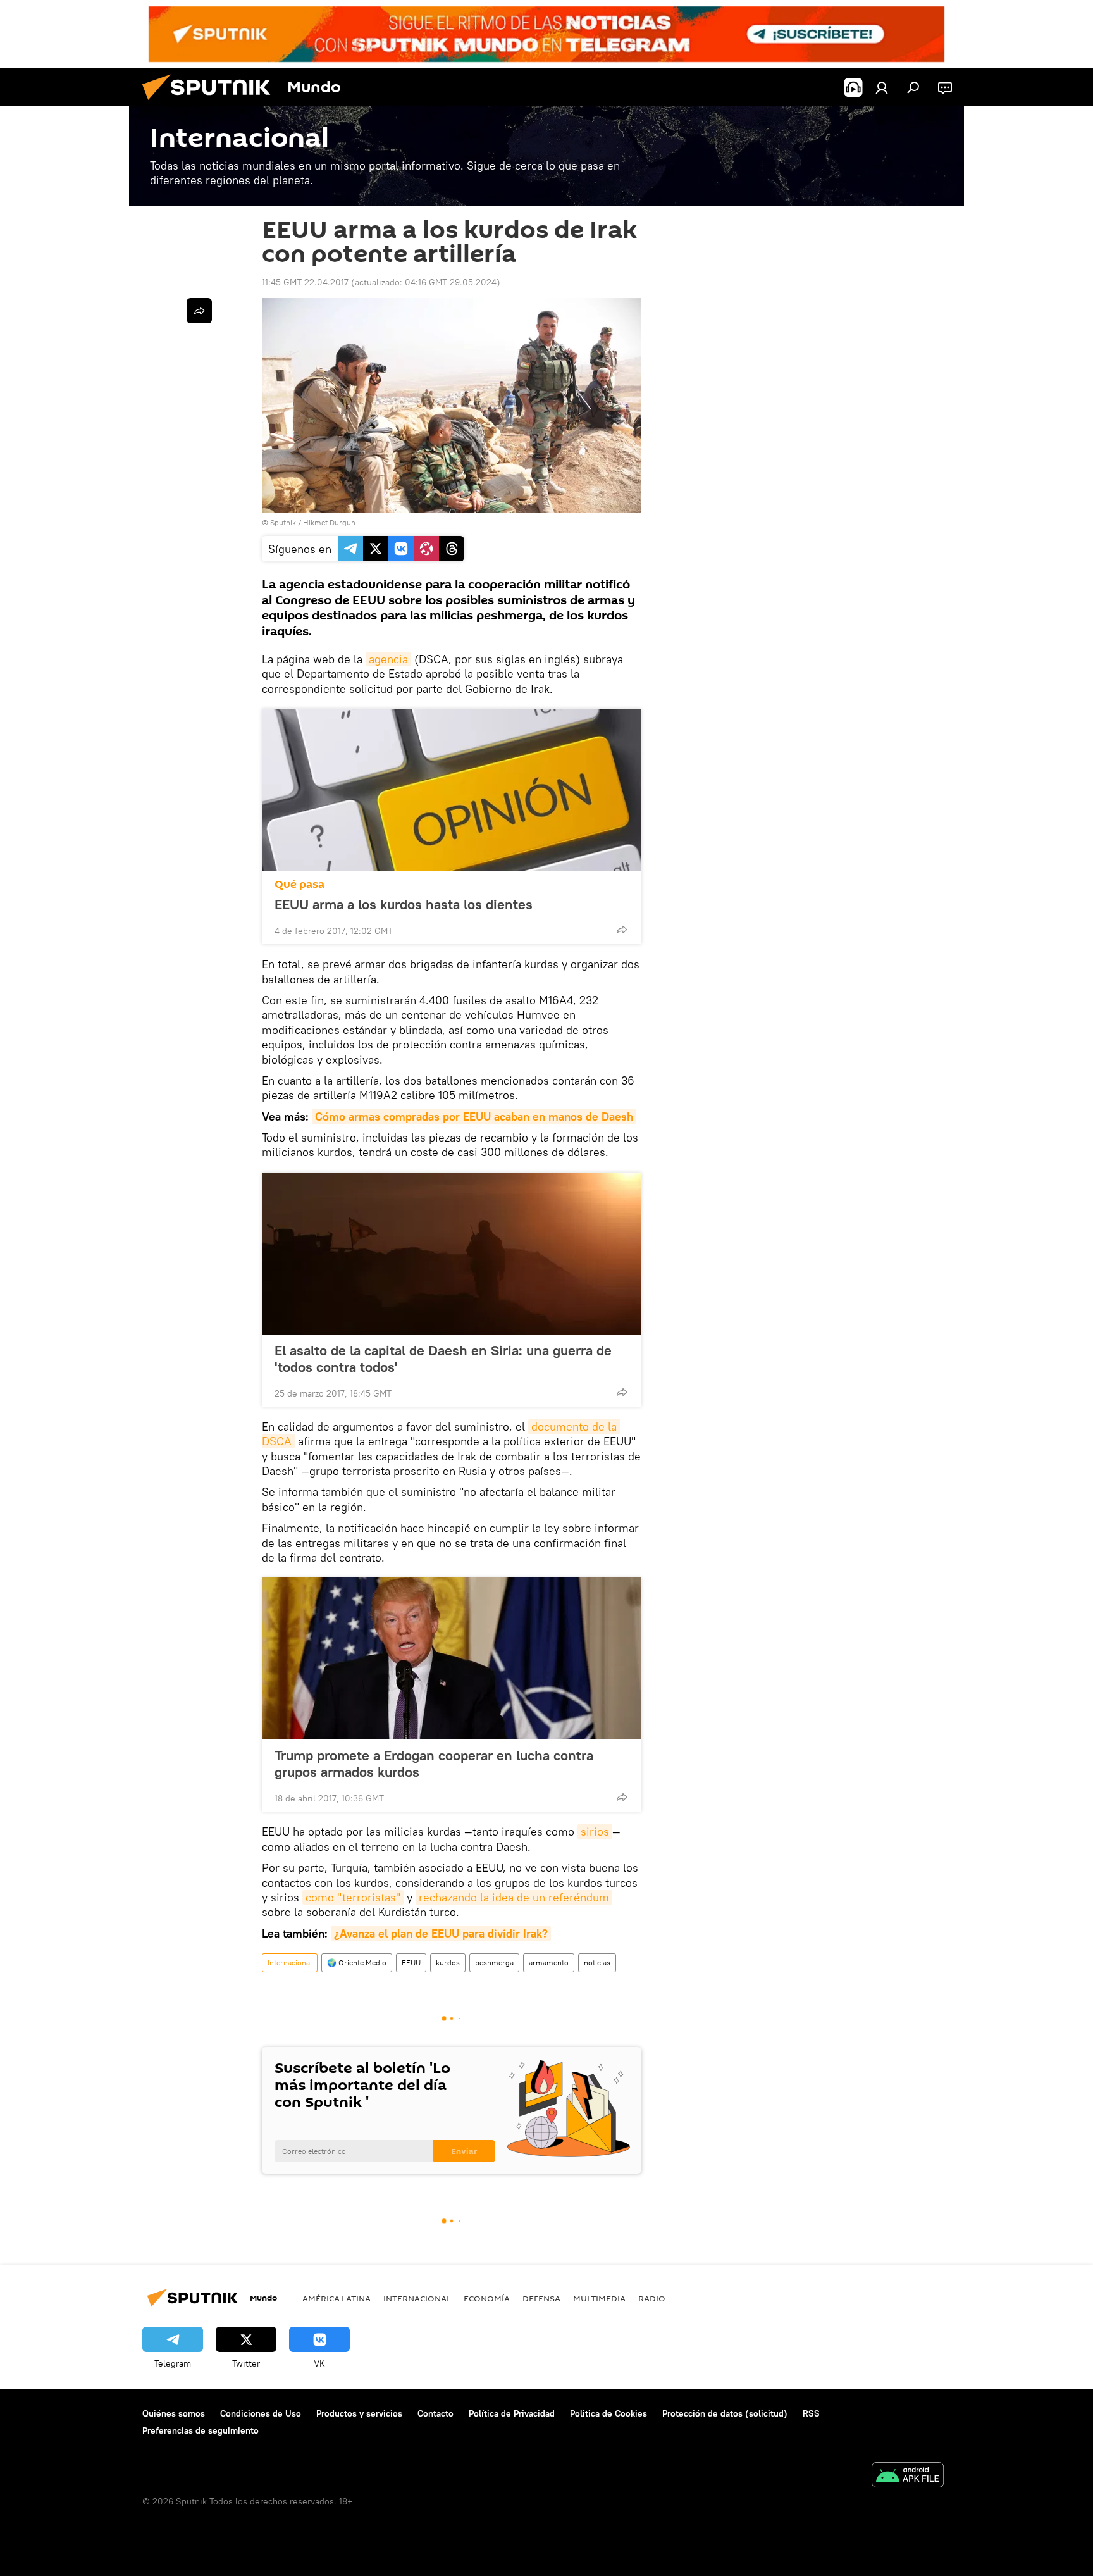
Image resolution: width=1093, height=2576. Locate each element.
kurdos (448, 1963)
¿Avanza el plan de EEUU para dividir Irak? (441, 1933)
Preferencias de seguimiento (201, 2430)
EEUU (411, 1963)
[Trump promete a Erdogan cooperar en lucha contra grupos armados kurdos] (452, 1658)
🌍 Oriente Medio (357, 1963)
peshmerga (494, 1963)
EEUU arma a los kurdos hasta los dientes (404, 904)
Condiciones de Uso (261, 2413)
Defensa (541, 2298)
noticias (597, 1963)
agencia (388, 659)
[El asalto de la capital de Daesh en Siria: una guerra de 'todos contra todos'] (452, 1254)
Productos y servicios (359, 2413)
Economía (487, 2298)
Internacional (290, 1963)
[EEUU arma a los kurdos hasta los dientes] (452, 790)
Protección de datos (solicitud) (725, 2413)
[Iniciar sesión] (882, 87)
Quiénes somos (174, 2413)
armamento (549, 1963)
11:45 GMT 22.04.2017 (305, 282)
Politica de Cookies (608, 2413)
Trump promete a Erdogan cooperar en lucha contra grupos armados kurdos (434, 1764)
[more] (622, 930)
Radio (652, 2298)
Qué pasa (299, 884)
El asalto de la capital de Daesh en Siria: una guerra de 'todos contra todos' (443, 1359)
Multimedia (599, 2298)
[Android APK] (908, 2476)
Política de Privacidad (512, 2413)
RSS (811, 2413)
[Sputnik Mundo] (211, 103)
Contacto (435, 2413)
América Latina (337, 2298)
